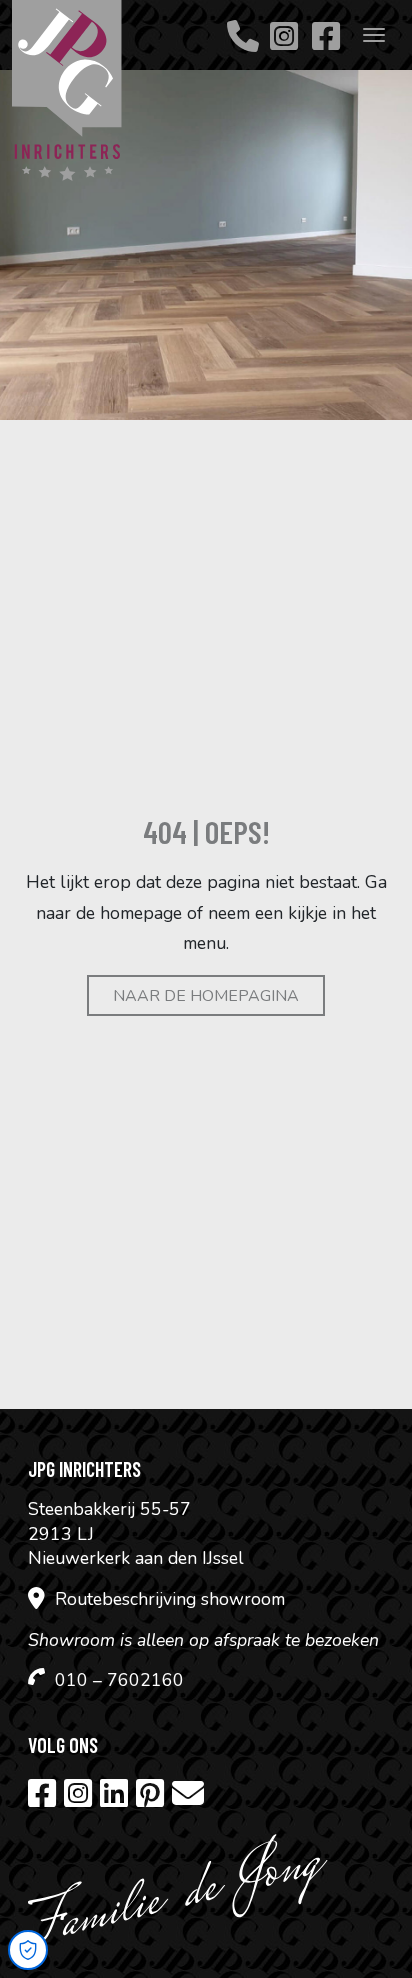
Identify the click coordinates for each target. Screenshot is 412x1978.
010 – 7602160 (119, 1680)
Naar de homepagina (206, 996)
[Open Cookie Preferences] (28, 1950)
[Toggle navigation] (374, 35)
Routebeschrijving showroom (170, 1599)
